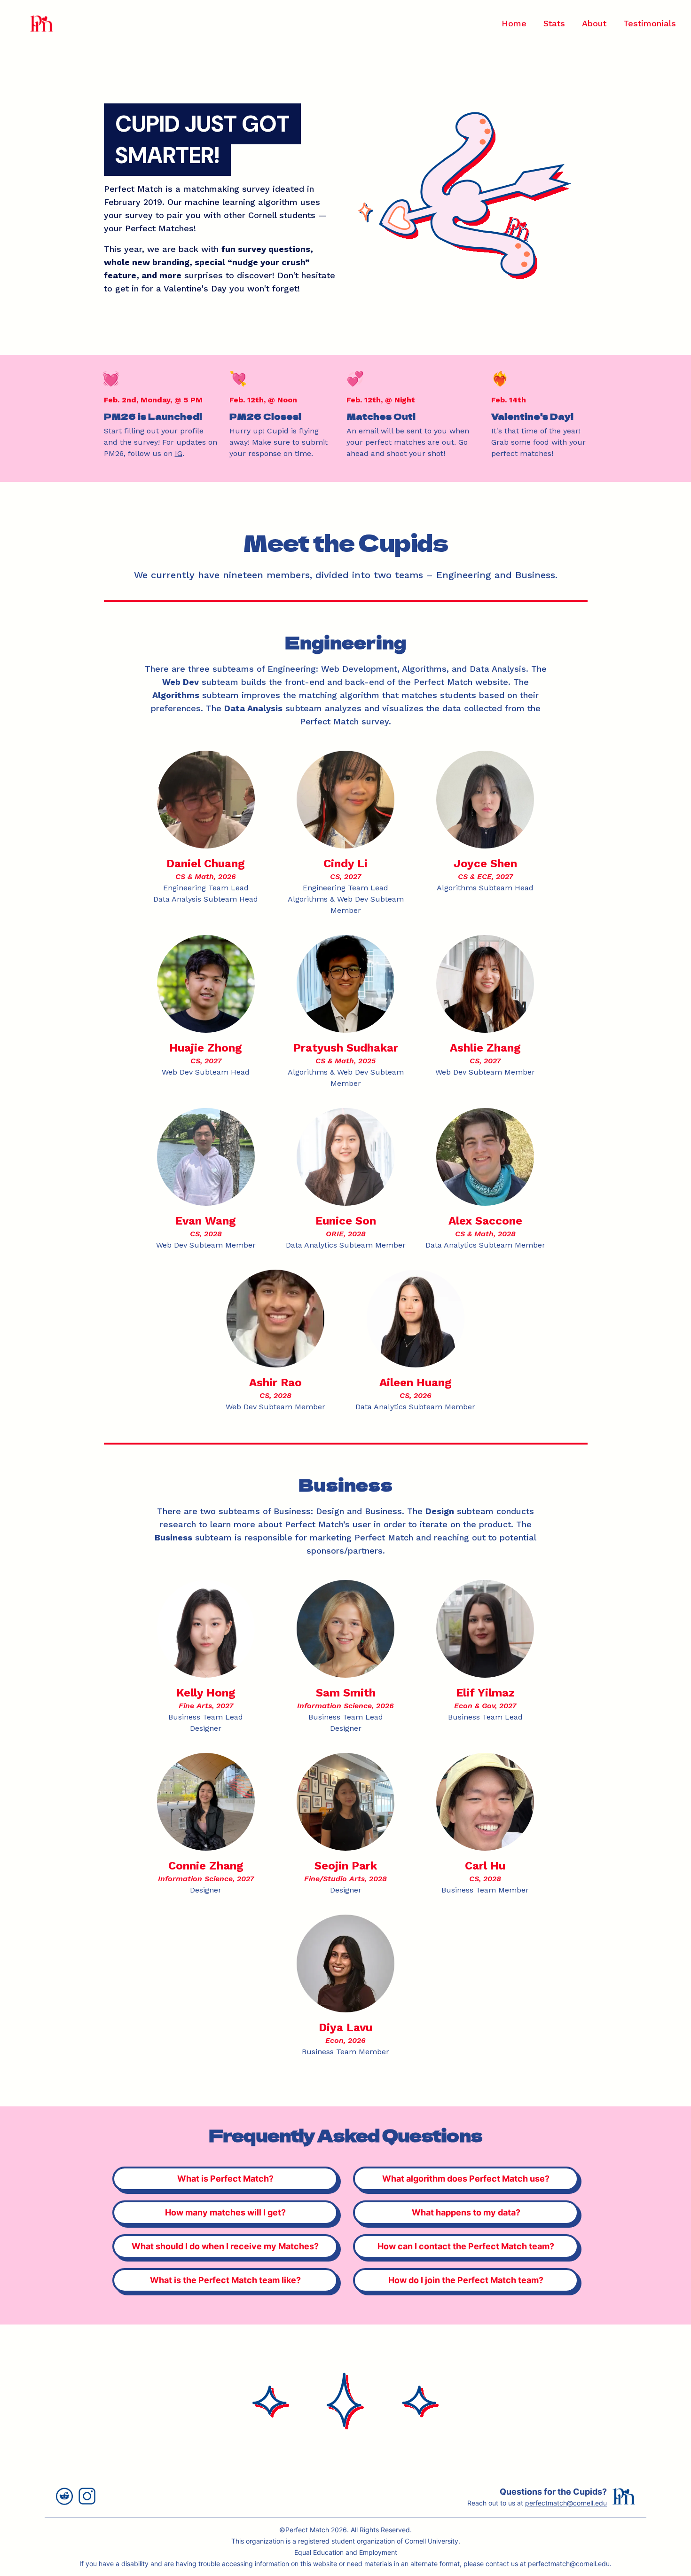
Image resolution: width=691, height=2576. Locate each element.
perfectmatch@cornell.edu (566, 2503)
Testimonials (650, 23)
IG (179, 453)
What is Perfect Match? (225, 2179)
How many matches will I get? (225, 2212)
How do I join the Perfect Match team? (466, 2280)
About (594, 23)
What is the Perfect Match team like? (225, 2280)
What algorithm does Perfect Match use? (466, 2179)
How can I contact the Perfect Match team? (466, 2246)
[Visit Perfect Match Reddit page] (67, 2496)
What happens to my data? (466, 2212)
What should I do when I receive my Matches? (225, 2246)
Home (514, 23)
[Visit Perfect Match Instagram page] (90, 2496)
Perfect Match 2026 (316, 2530)
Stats (554, 23)
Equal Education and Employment (346, 2552)
